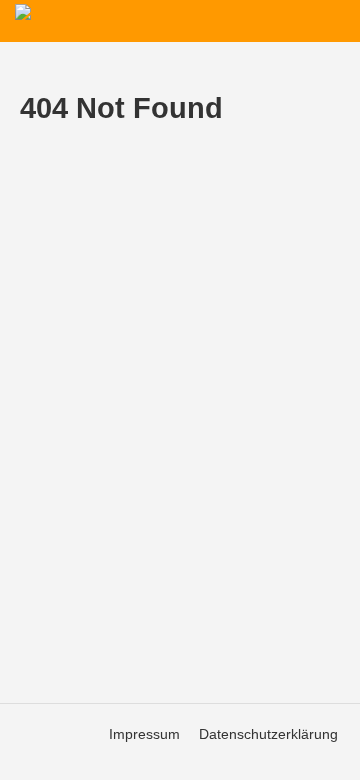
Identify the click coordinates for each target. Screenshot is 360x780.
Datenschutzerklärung (268, 734)
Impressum (144, 734)
